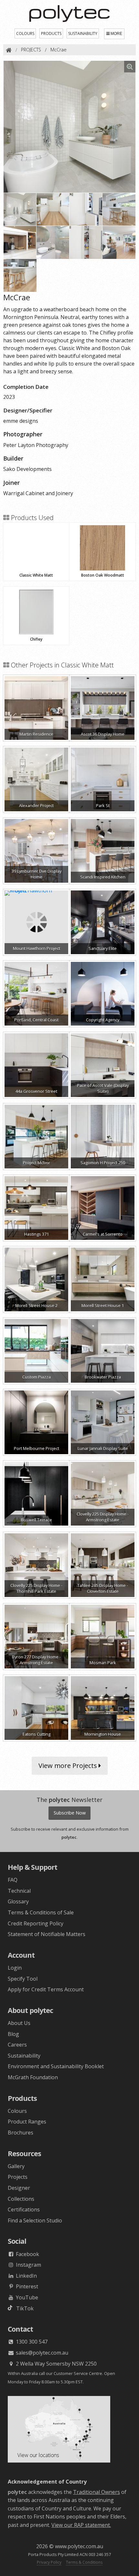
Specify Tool (23, 1979)
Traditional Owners (96, 2492)
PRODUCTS (51, 33)
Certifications (24, 2209)
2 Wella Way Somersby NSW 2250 (56, 2364)
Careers (17, 2045)
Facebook (27, 2254)
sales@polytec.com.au (41, 2353)
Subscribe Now (70, 1813)
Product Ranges (27, 2122)
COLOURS (25, 33)
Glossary (18, 1901)
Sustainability (24, 2056)
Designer (19, 2188)
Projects (18, 2177)
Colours (17, 2111)
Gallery (16, 2166)
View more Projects (69, 1766)
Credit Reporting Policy (36, 1923)
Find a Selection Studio (35, 2220)
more (116, 34)
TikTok (23, 2308)
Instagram (28, 2265)
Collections (21, 2199)
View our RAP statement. (81, 2525)
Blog (13, 2034)
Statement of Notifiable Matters (47, 1934)
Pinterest (26, 2286)
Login (15, 1968)
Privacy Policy (49, 2562)
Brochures (21, 2133)
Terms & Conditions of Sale (41, 1912)
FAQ (13, 1880)
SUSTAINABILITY (83, 33)
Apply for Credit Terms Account (46, 1989)
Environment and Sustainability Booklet (56, 2066)
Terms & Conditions (84, 2562)
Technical (19, 1891)
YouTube (26, 2297)
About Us (19, 2023)
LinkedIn (26, 2276)
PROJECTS (31, 50)
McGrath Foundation (33, 2077)
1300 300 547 (31, 2342)
